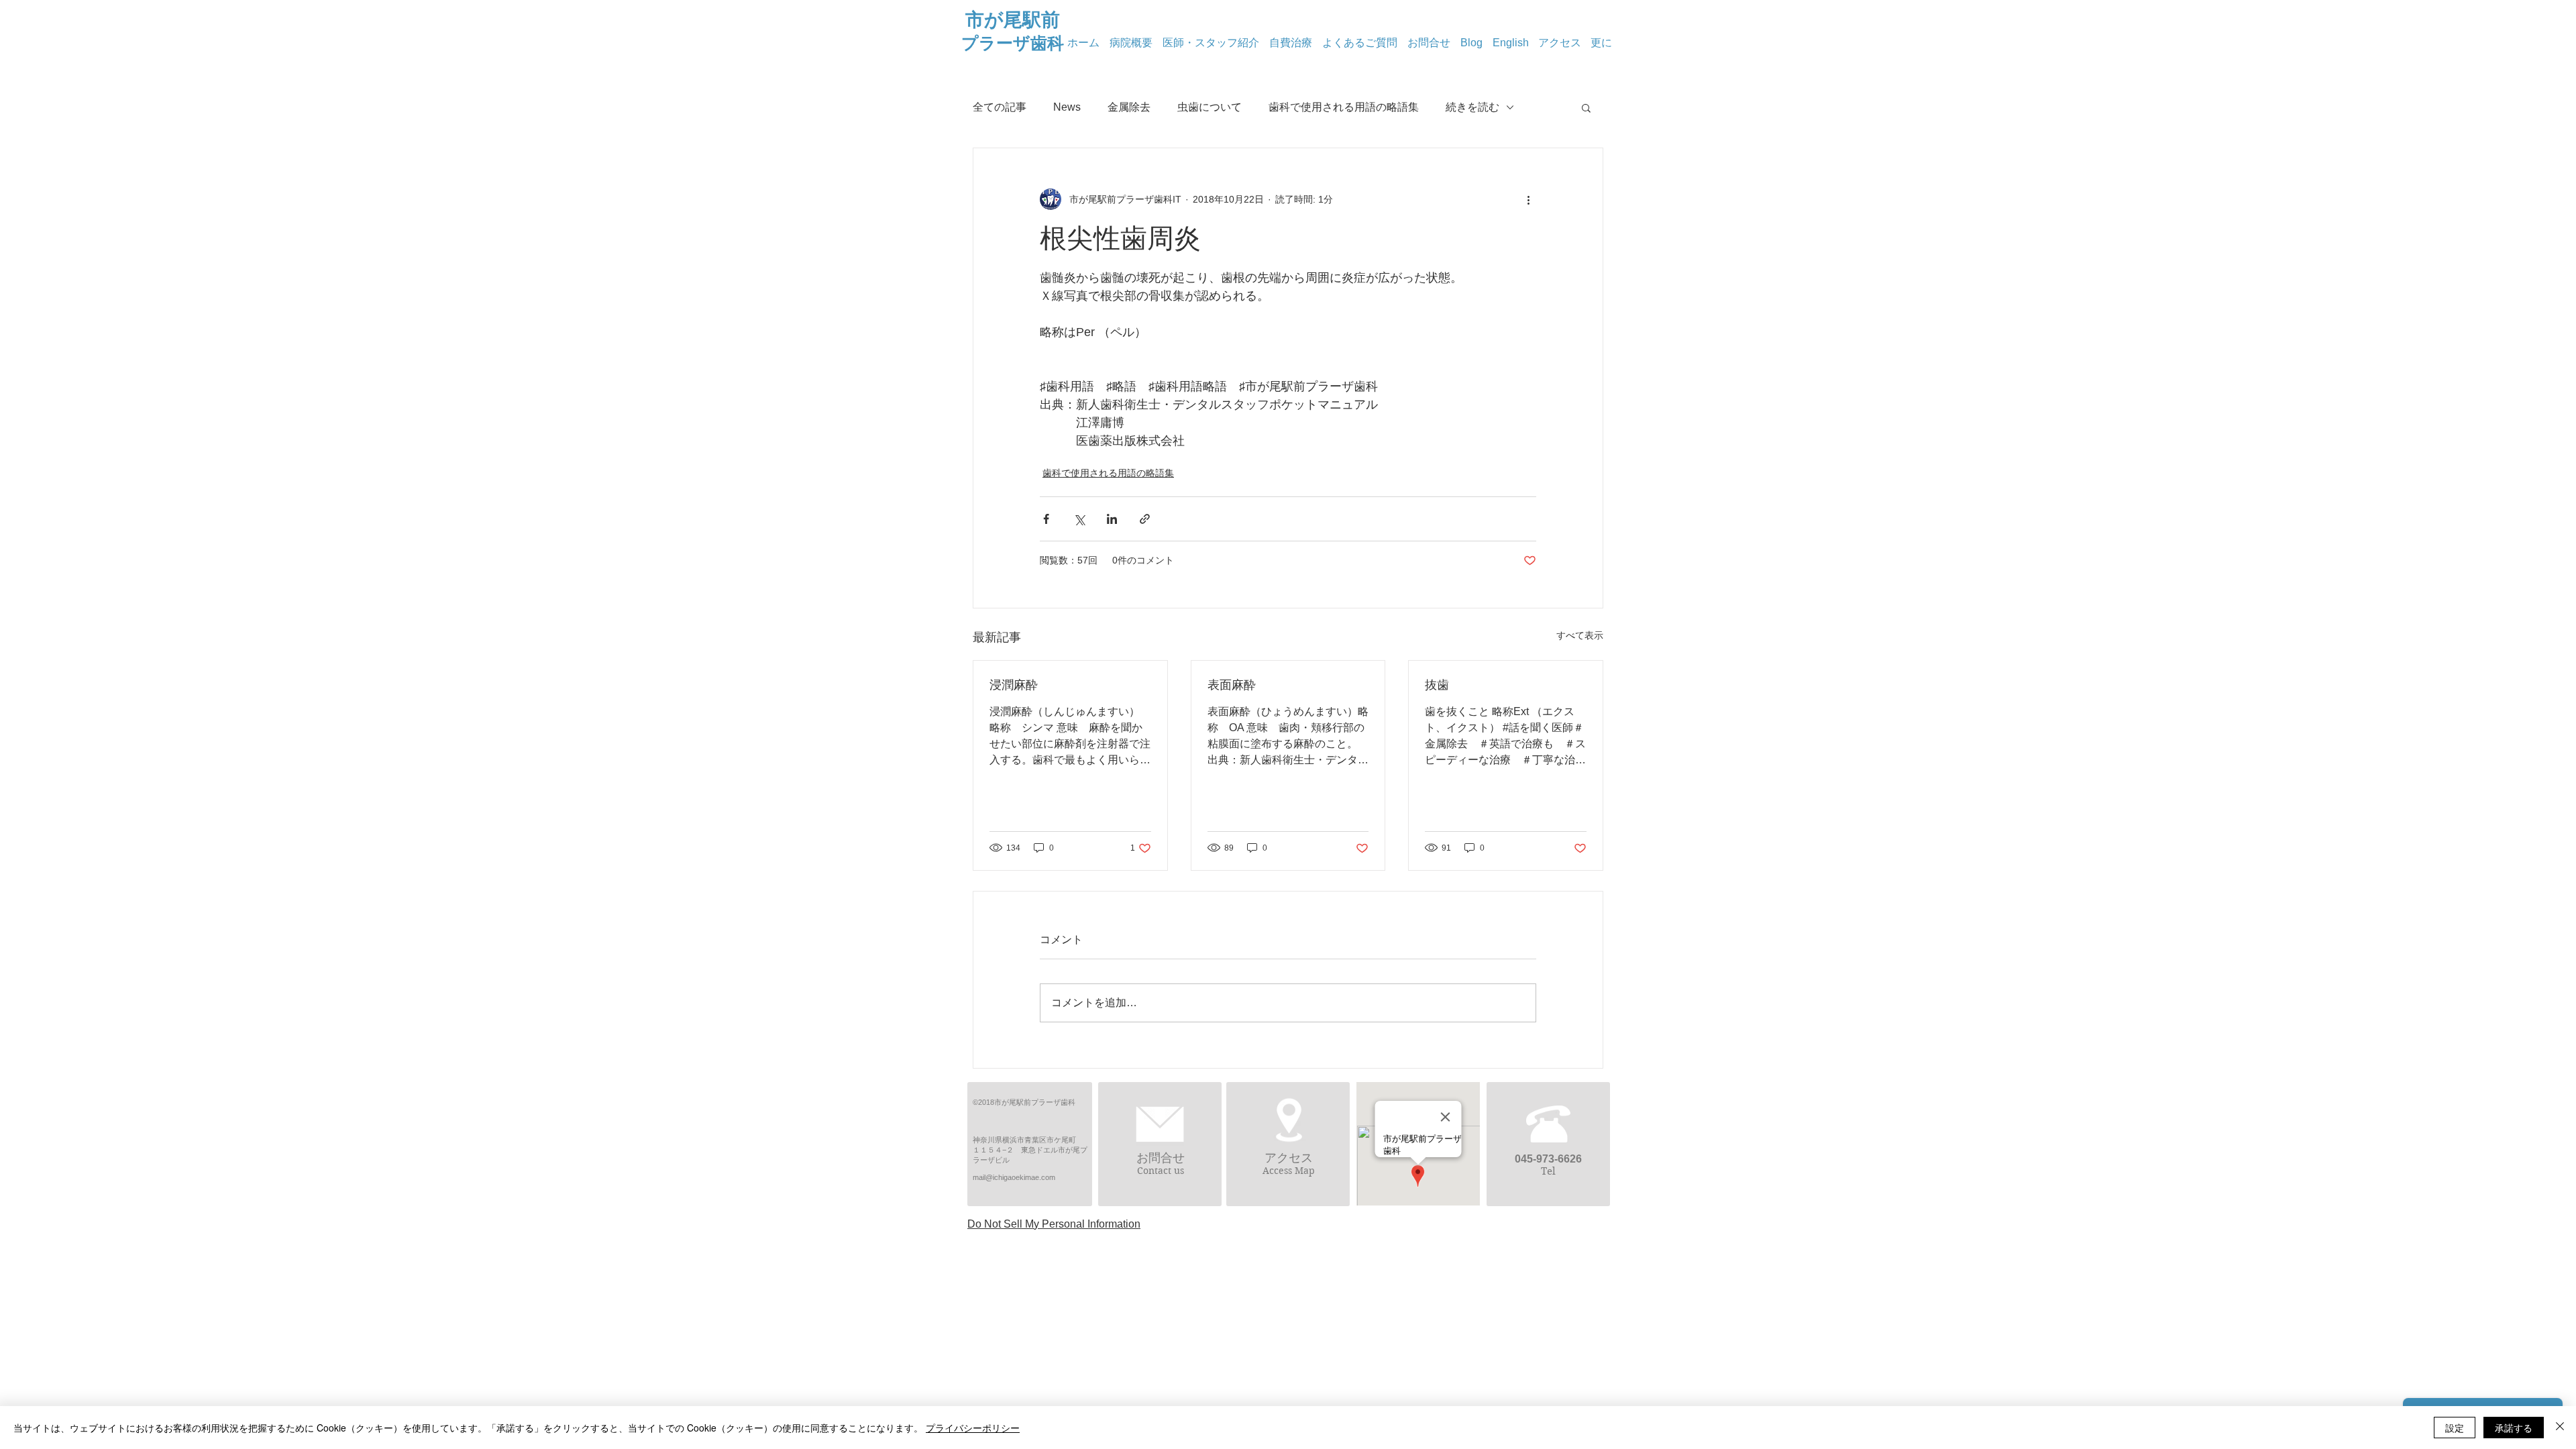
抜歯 (1437, 685)
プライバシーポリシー (973, 1428)
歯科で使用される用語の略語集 (1344, 107)
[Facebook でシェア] (1046, 519)
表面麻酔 (1232, 685)
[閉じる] (2560, 1428)
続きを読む (1472, 107)
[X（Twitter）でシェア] (1079, 519)
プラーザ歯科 (1013, 43)
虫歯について (1210, 107)
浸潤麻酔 (1014, 685)
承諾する (2514, 1428)
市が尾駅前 (1013, 20)
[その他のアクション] (1528, 199)
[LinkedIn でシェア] (1112, 519)
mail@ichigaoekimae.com (1014, 1177)
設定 (2455, 1428)
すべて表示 (1580, 635)
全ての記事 (1000, 107)
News (1067, 107)
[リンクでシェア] (1145, 519)
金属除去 (1129, 107)
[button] (1586, 107)
